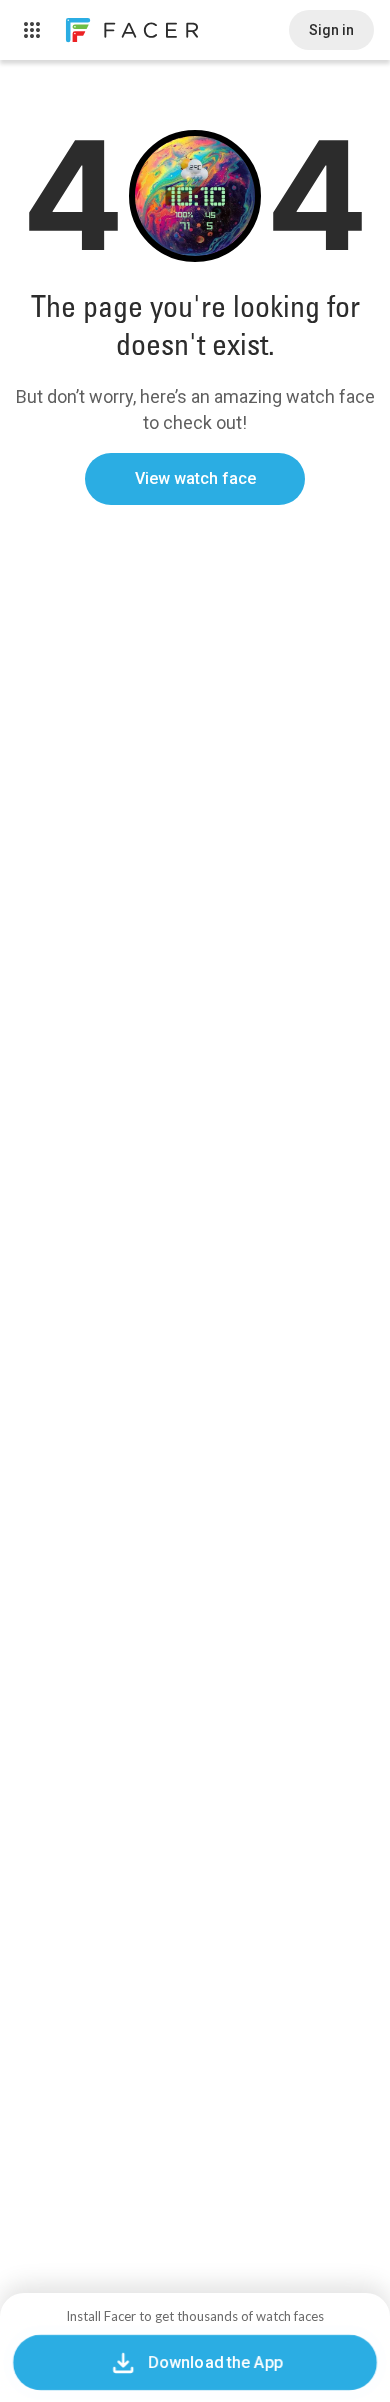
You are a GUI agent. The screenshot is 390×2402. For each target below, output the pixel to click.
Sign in (331, 30)
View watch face (195, 478)
